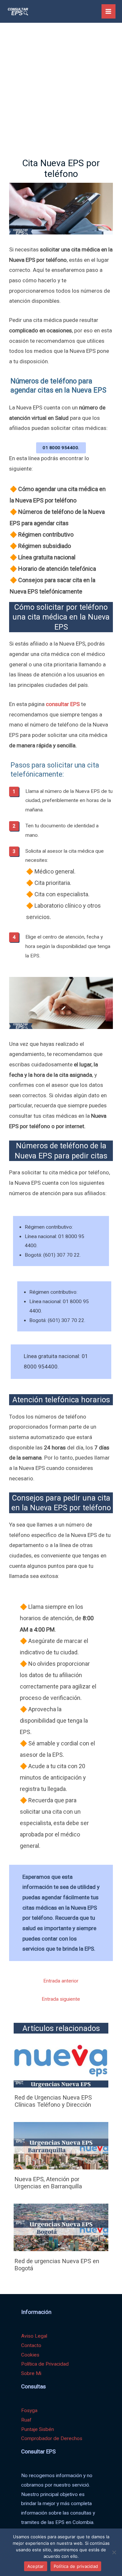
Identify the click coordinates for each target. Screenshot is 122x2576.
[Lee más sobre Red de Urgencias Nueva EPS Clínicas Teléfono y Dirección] (61, 2064)
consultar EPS (63, 704)
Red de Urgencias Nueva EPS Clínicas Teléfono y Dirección (53, 2101)
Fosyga (29, 2410)
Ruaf (26, 2420)
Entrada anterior (61, 1981)
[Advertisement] (61, 87)
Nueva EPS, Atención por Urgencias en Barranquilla (48, 2183)
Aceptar (36, 2566)
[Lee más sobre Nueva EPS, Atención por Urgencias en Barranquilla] (61, 2145)
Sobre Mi (31, 2373)
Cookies (30, 2355)
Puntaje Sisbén (38, 2429)
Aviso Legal (34, 2336)
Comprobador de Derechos (52, 2438)
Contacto (31, 2345)
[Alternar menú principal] (108, 11)
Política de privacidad (76, 2566)
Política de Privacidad (45, 2364)
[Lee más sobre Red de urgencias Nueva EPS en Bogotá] (61, 2227)
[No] (114, 2552)
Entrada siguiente (61, 1999)
